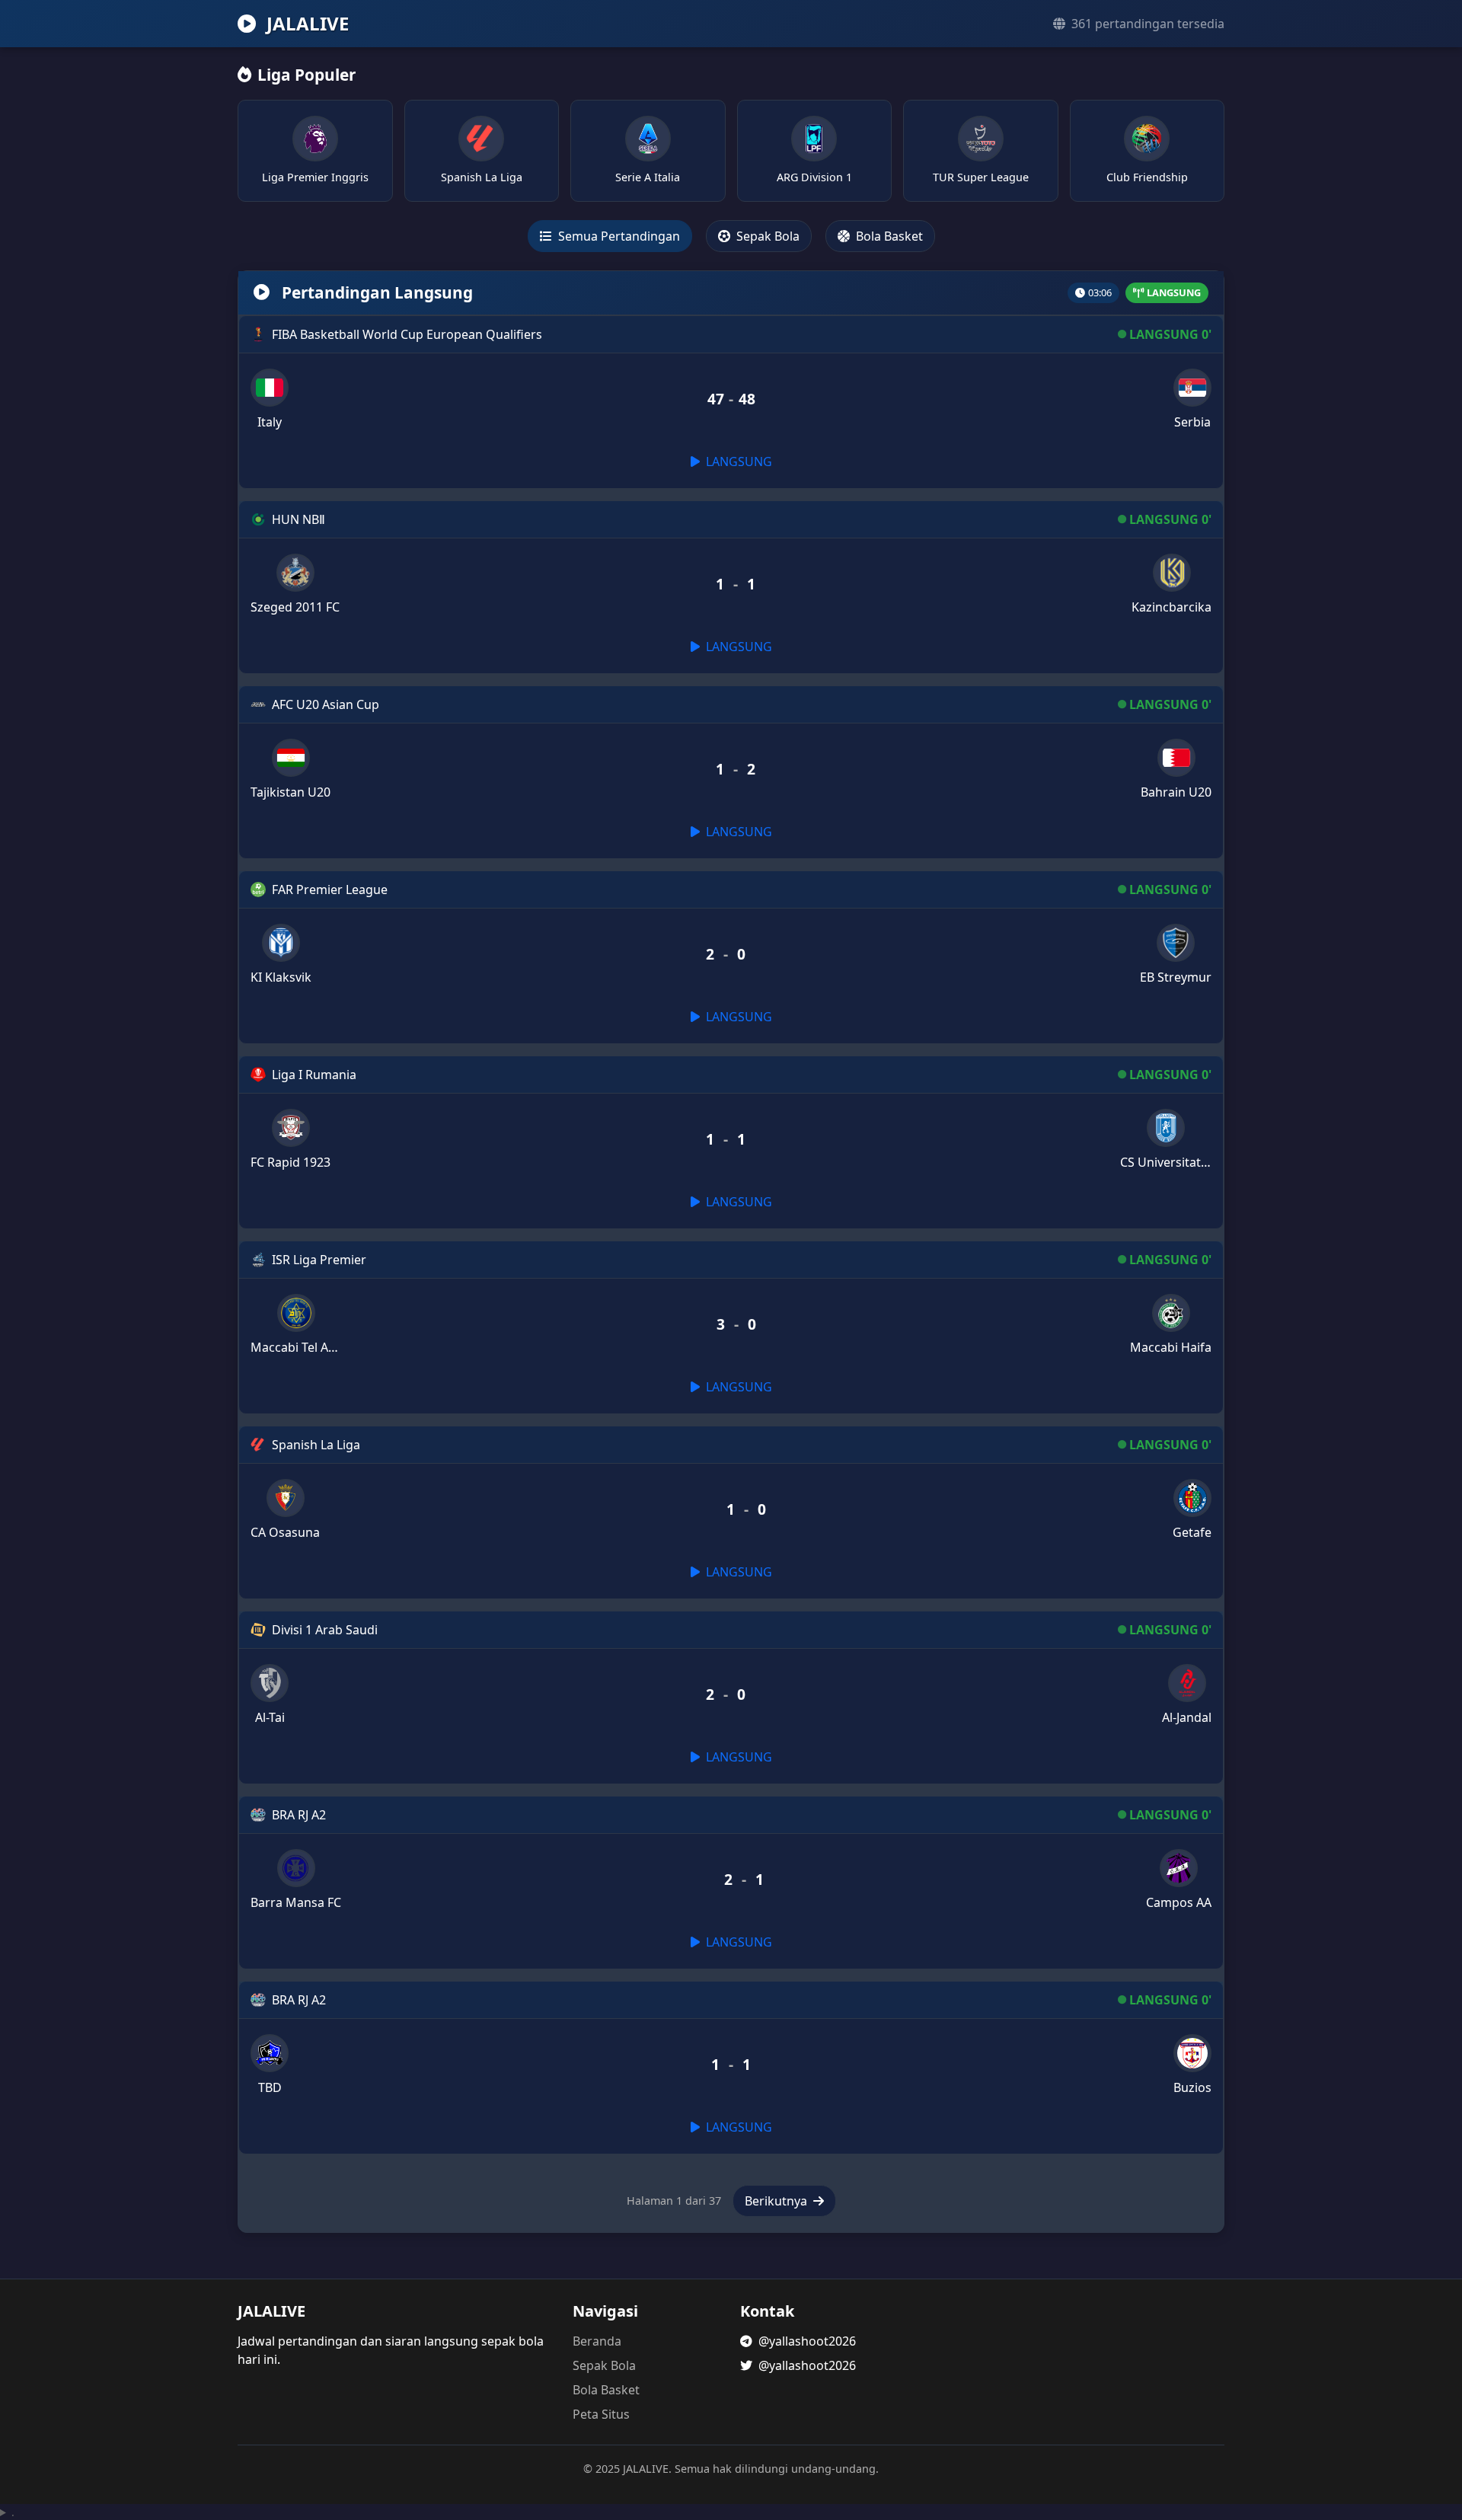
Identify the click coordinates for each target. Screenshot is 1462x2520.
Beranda (597, 2341)
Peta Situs (601, 2414)
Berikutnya (777, 2201)
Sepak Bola (766, 236)
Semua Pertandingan (618, 236)
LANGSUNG (737, 462)
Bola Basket (888, 236)
